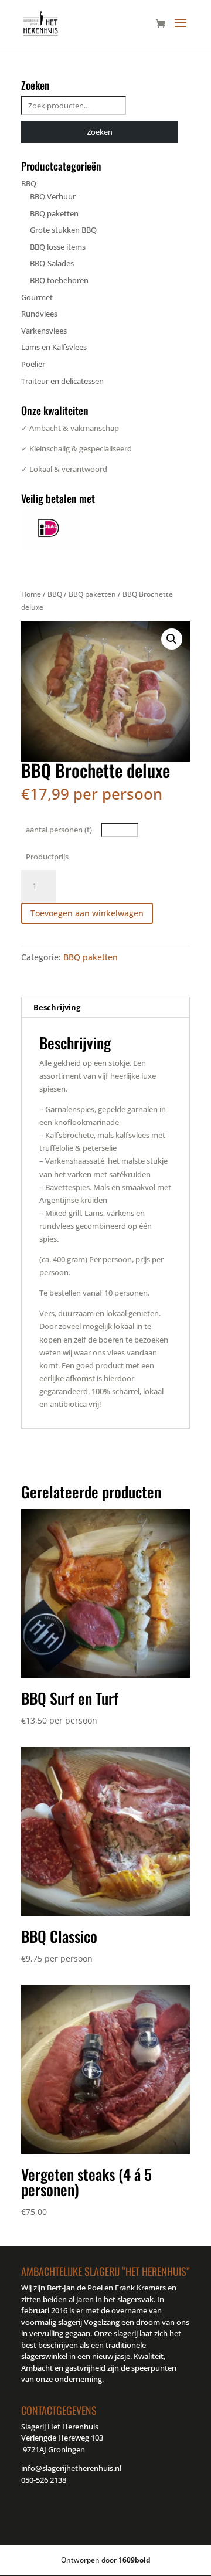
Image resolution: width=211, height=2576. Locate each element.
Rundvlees (39, 314)
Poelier (33, 364)
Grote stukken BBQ (63, 230)
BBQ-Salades (52, 263)
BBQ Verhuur (53, 196)
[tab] (105, 1007)
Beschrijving (57, 1007)
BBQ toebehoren (59, 280)
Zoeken (100, 132)
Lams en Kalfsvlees (54, 347)
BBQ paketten (92, 594)
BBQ (55, 594)
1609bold (135, 2560)
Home (31, 594)
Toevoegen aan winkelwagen (87, 913)
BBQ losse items (58, 247)
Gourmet (37, 297)
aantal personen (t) (59, 830)
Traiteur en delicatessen (62, 381)
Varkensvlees (44, 331)
